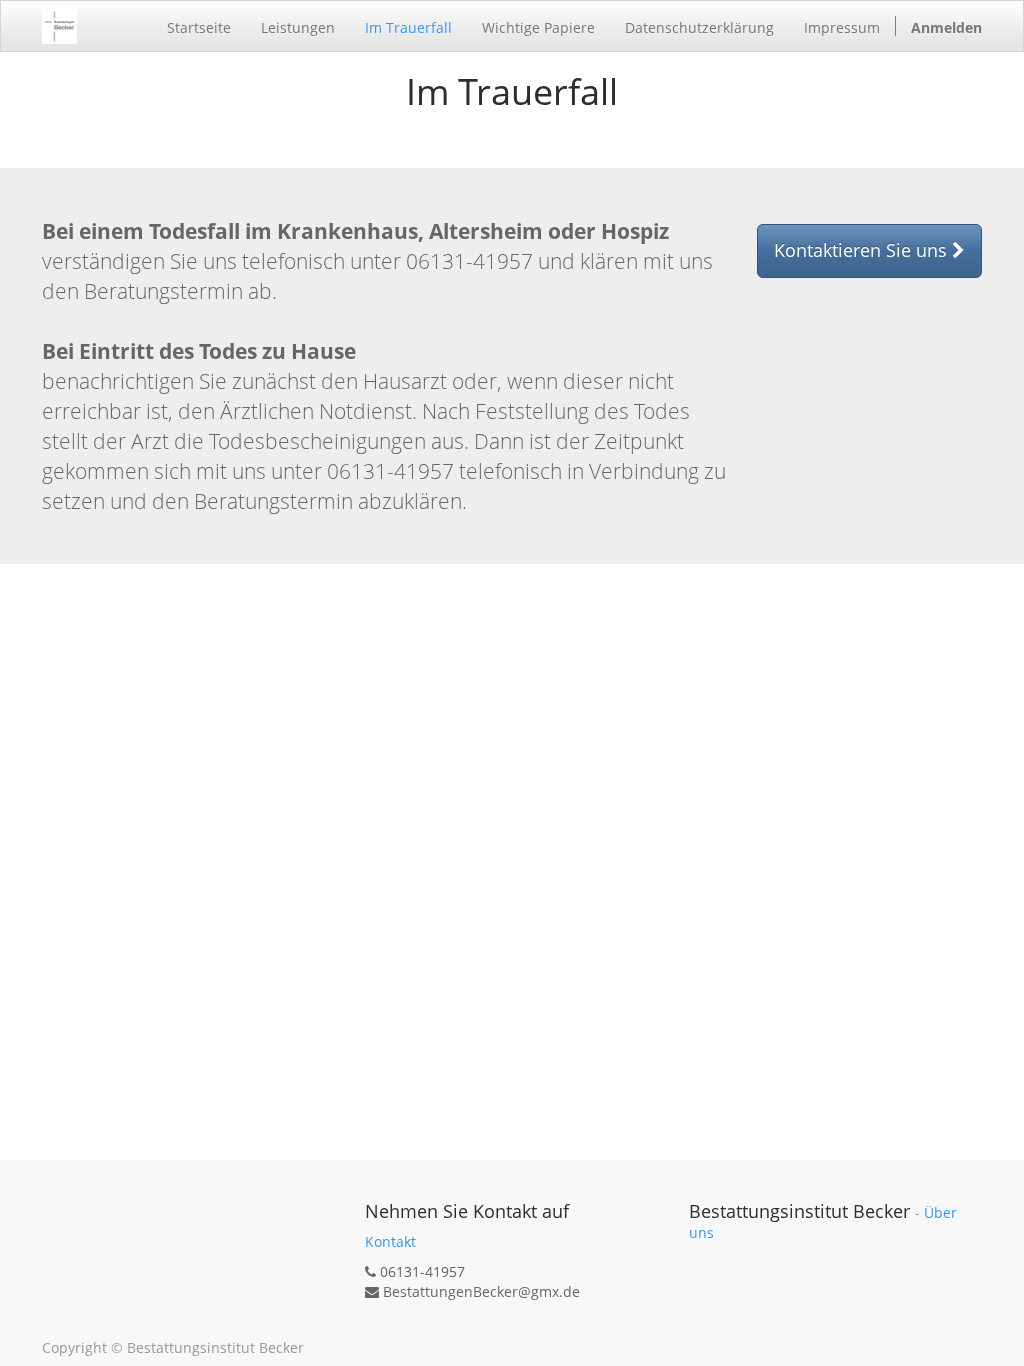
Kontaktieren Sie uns (863, 250)
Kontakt (390, 1241)
